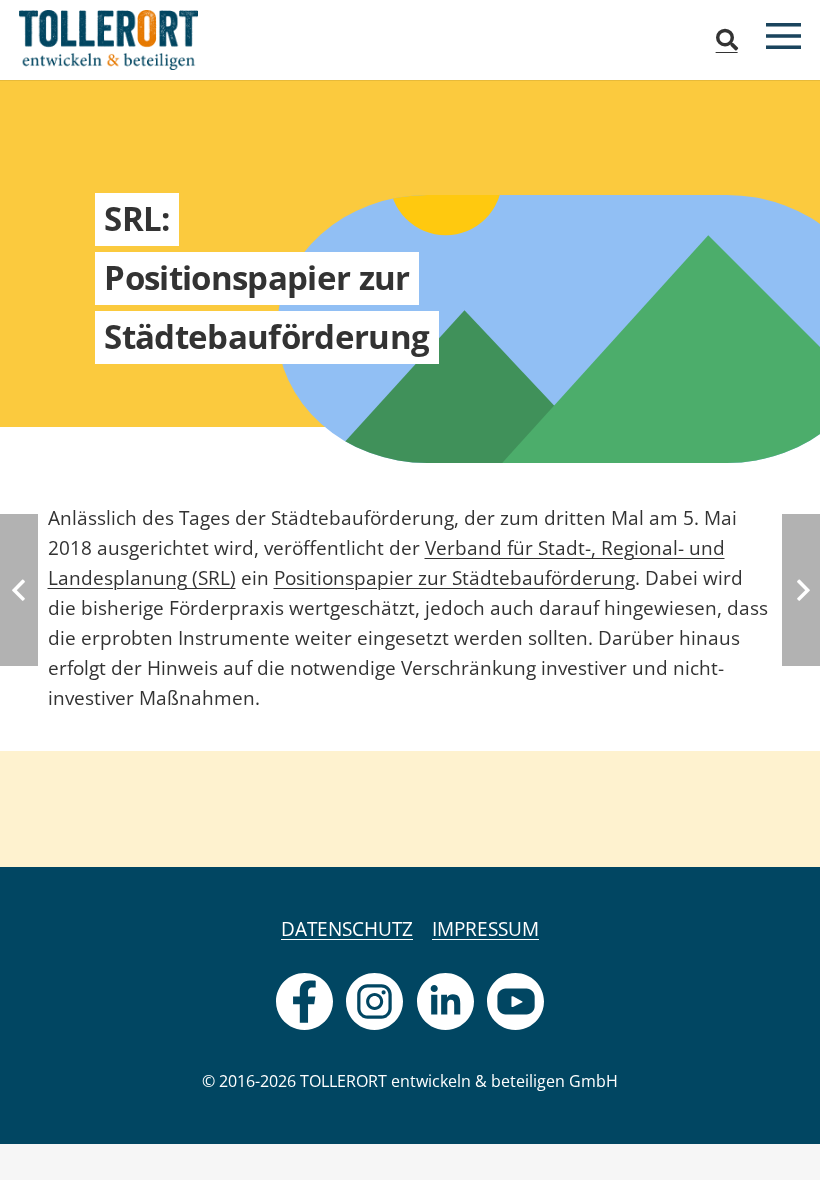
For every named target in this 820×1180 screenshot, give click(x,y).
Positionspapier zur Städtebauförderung (454, 578)
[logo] (108, 40)
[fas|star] (304, 1001)
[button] (726, 40)
